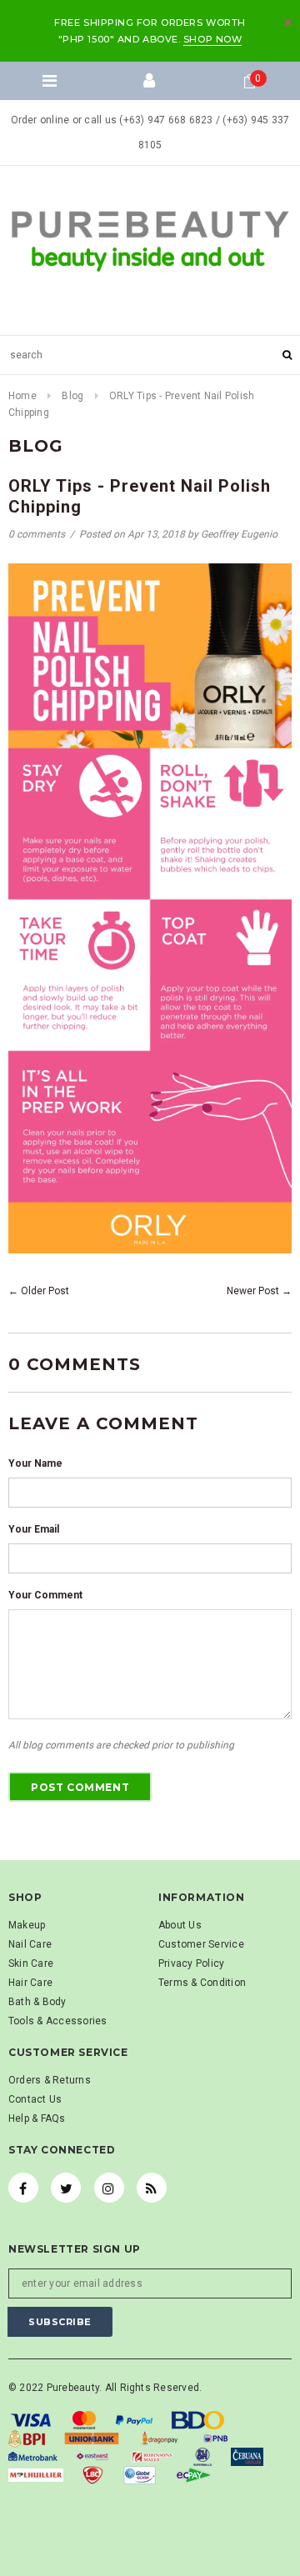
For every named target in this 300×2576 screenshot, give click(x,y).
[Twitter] (66, 2188)
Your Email (34, 1529)
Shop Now (212, 39)
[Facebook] (23, 2188)
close (288, 22)
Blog (72, 396)
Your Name (35, 1463)
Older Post (45, 1291)
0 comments (38, 534)
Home (22, 396)
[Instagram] (109, 2188)
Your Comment (45, 1595)
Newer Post (253, 1291)
